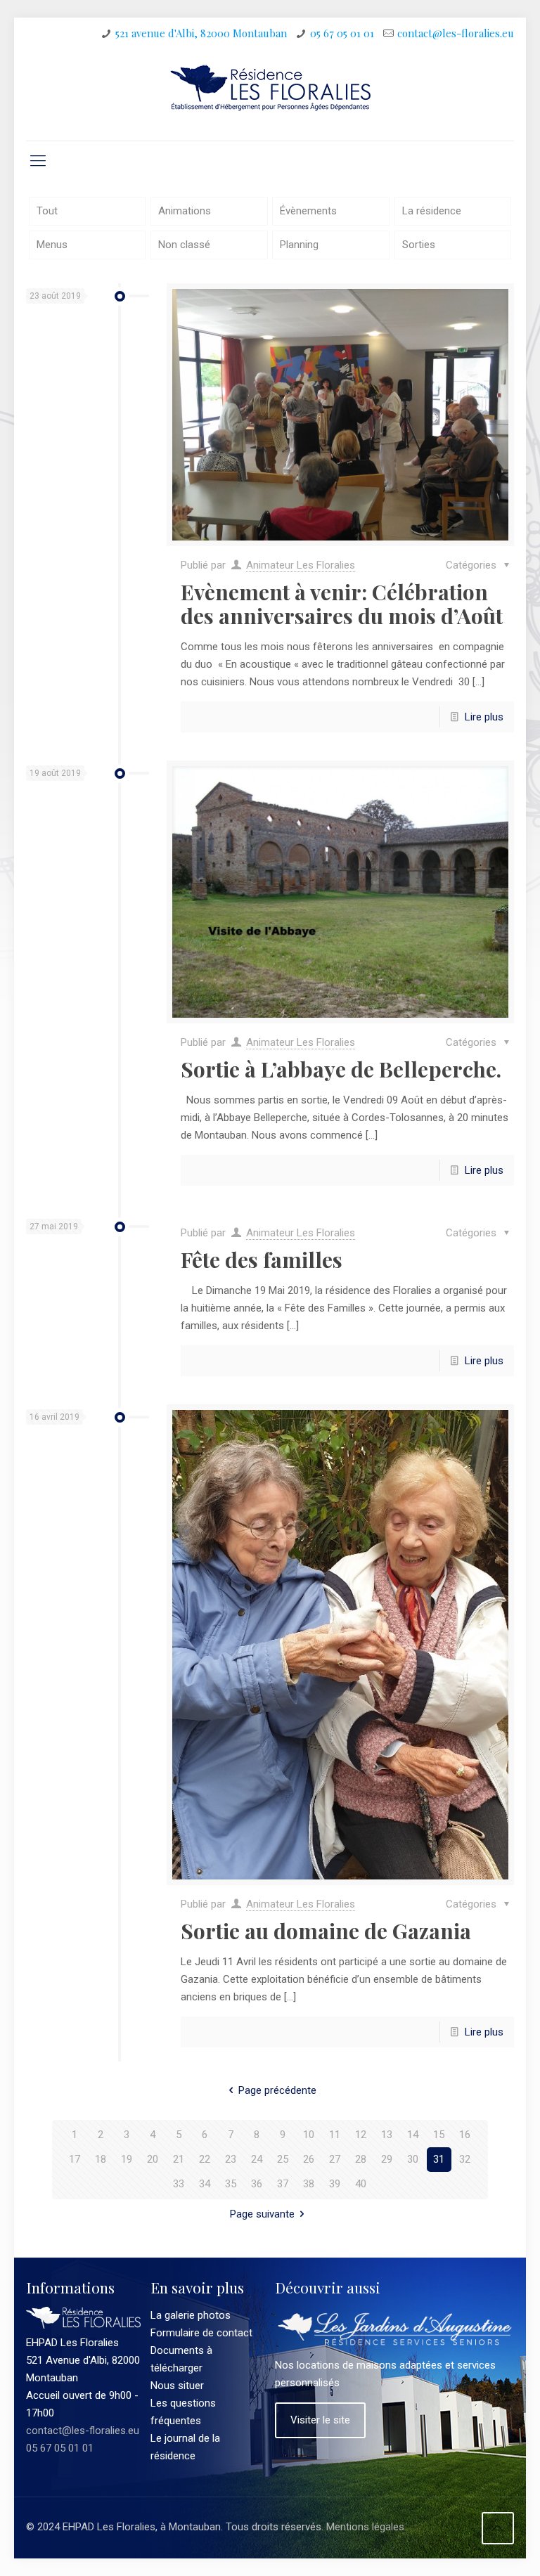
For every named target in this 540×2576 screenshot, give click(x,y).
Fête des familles (262, 1260)
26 (309, 2159)
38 (309, 2184)
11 (335, 2135)
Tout (47, 211)
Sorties (419, 245)
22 (205, 2159)
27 (335, 2159)
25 (283, 2159)
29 (387, 2159)
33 (179, 2184)
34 (205, 2184)
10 (309, 2135)
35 (231, 2184)
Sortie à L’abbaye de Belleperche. (341, 1069)
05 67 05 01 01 (342, 33)
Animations (185, 211)
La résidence (432, 211)
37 (283, 2184)
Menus (52, 245)
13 (387, 2135)
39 (335, 2184)
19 (127, 2159)
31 (439, 2159)
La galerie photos (191, 2315)
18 (101, 2159)
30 (413, 2159)
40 (361, 2184)
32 (465, 2159)
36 (257, 2184)
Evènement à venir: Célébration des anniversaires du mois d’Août (342, 604)
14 (413, 2135)
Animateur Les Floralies (301, 565)
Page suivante (262, 2214)
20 (153, 2159)
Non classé (184, 245)
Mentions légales (365, 2527)
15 (439, 2135)
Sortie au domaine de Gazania (326, 1931)
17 (75, 2159)
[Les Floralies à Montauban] (270, 95)
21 (179, 2159)
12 (361, 2135)
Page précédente (277, 2090)
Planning (299, 245)
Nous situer (177, 2386)
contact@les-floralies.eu (456, 33)
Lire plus (484, 717)
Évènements (308, 211)
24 (257, 2159)
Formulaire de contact (201, 2333)
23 (231, 2159)
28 (361, 2159)
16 (465, 2135)
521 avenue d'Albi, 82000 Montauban (201, 33)
